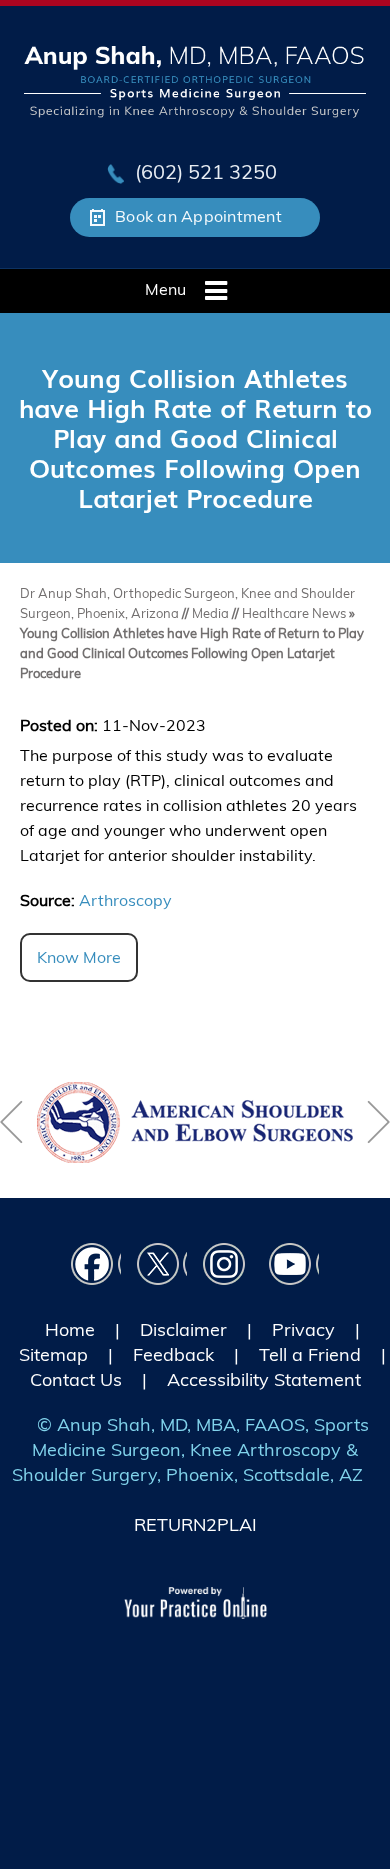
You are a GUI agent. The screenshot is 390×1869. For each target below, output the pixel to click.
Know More (79, 957)
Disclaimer (183, 1329)
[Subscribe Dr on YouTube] (294, 1267)
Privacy (303, 1329)
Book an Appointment (198, 216)
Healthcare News (294, 613)
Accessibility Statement (264, 1379)
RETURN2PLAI (195, 1524)
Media (212, 613)
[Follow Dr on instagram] (228, 1267)
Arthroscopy (125, 900)
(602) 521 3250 (206, 171)
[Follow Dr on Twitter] (162, 1267)
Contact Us (76, 1379)
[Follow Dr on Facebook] (96, 1267)
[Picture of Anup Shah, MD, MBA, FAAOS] (195, 80)
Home (70, 1329)
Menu (165, 289)
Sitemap (53, 1354)
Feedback (173, 1354)
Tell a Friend (310, 1354)
